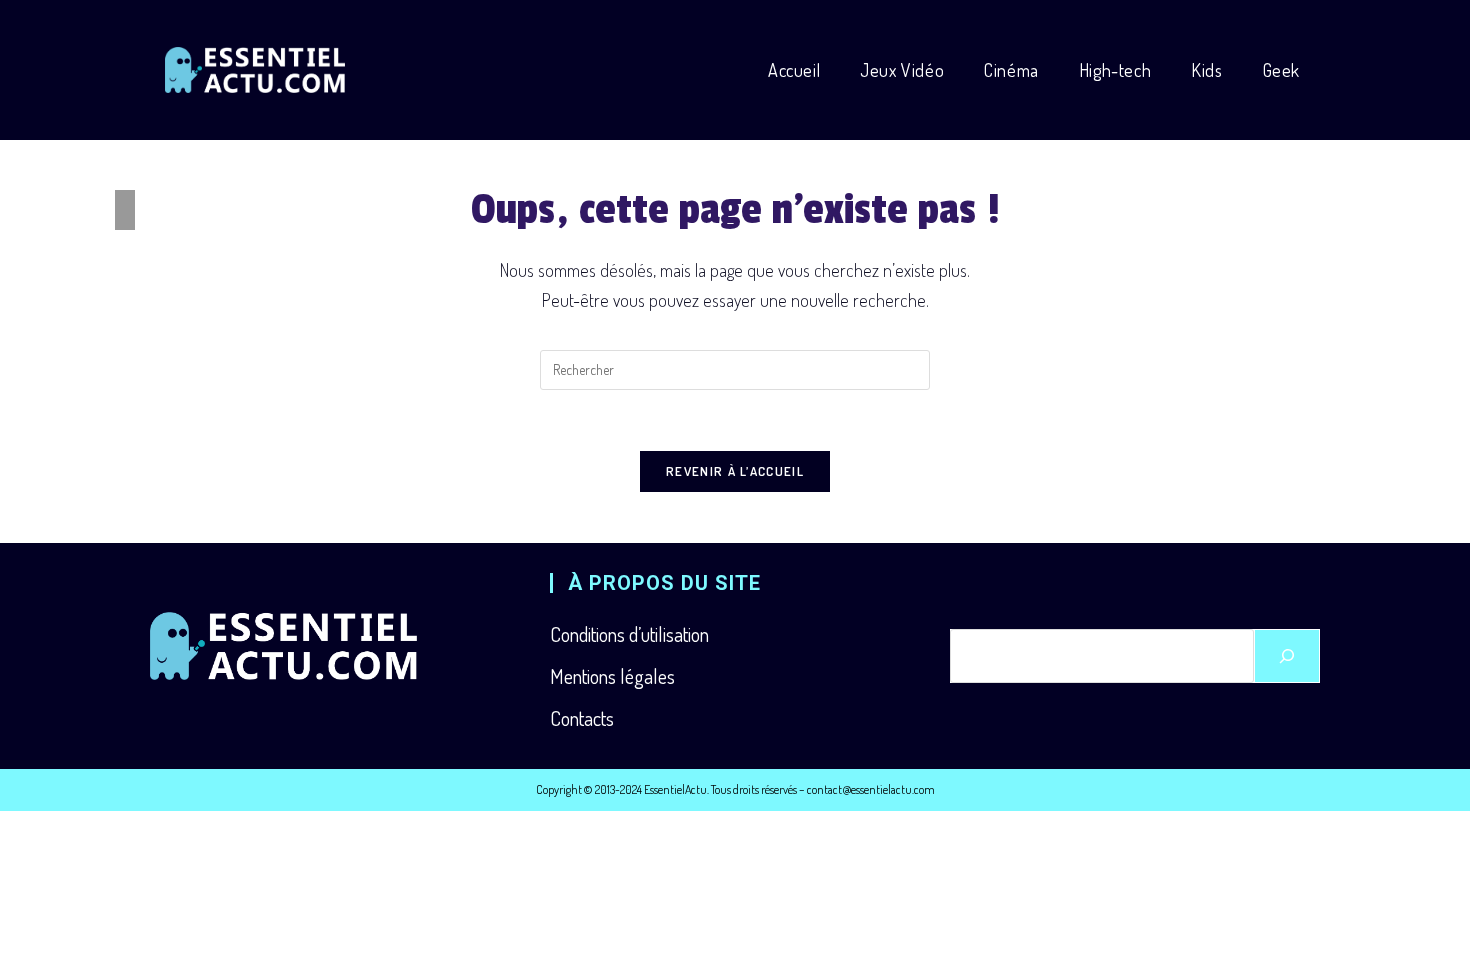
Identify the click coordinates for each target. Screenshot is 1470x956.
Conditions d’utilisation (629, 634)
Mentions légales (612, 676)
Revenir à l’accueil (735, 471)
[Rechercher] (1287, 656)
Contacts (582, 718)
